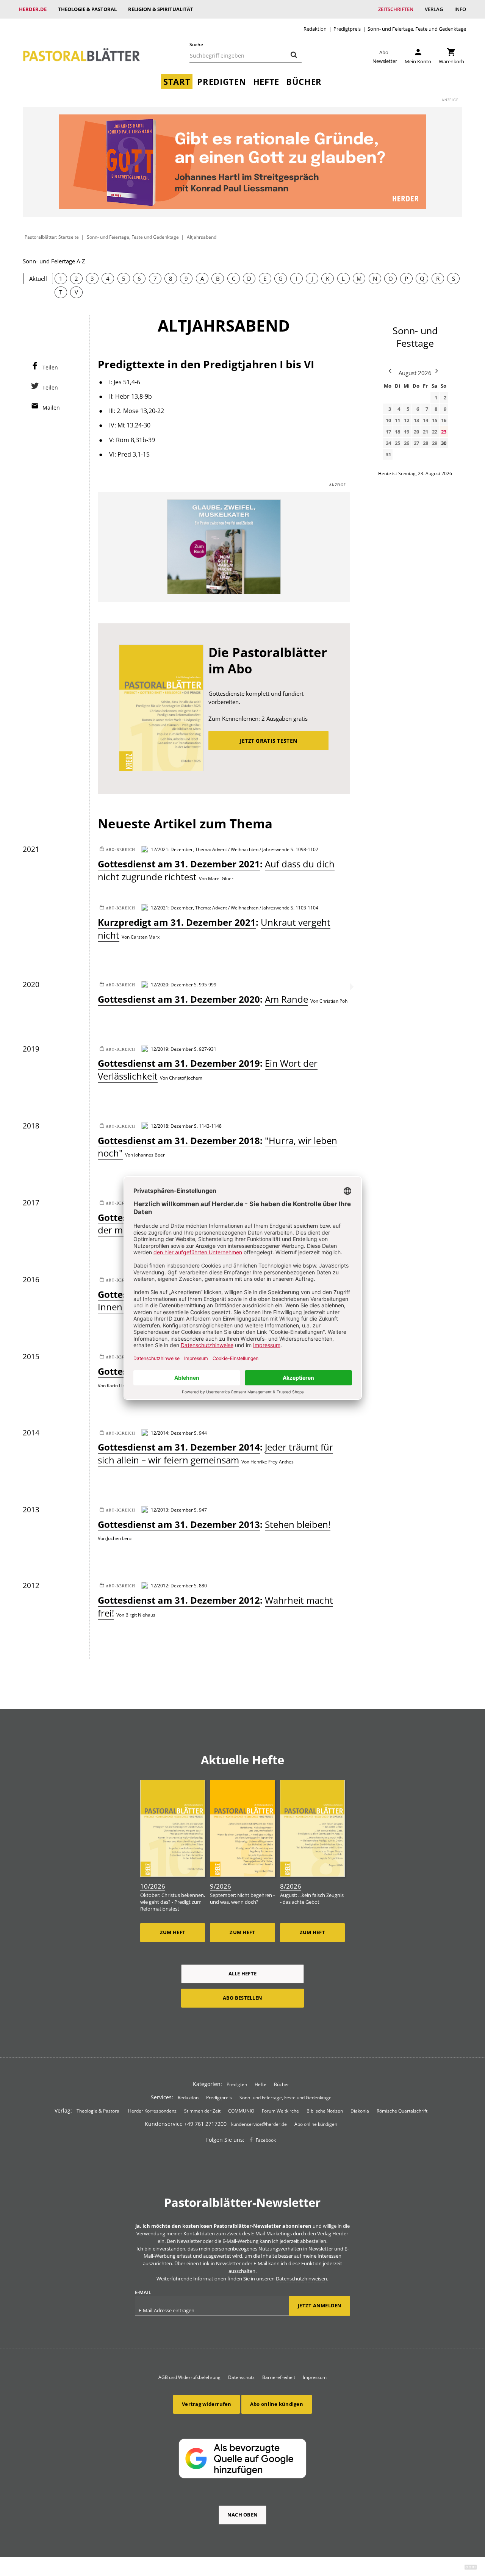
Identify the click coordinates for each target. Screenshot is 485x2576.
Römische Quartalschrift (402, 2111)
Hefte (266, 82)
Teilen (50, 367)
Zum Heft (173, 1932)
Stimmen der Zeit (202, 2111)
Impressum (315, 2377)
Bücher (304, 82)
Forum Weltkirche (280, 2111)
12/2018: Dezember (172, 1126)
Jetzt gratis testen (268, 741)
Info (460, 9)
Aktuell (38, 279)
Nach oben (242, 2515)
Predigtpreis (347, 29)
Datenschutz (241, 2377)
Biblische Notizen (325, 2111)
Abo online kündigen (316, 2124)
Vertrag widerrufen (207, 2404)
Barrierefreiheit (279, 2377)
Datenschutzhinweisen (301, 2279)
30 (444, 443)
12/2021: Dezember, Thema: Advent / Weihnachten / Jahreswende (220, 849)
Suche (196, 45)
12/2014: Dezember (172, 1433)
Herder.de (33, 9)
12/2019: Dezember (172, 1049)
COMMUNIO (241, 2111)
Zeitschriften (396, 9)
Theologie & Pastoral (87, 9)
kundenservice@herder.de (259, 2124)
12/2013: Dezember (172, 1510)
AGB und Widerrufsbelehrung (189, 2377)
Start (177, 82)
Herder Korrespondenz (152, 2111)
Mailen (51, 408)
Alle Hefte (243, 1973)
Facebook (266, 2140)
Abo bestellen (242, 1998)
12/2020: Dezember (172, 984)
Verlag (434, 9)
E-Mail (143, 2292)
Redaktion (315, 29)
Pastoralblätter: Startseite (52, 237)
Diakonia (360, 2111)
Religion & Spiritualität (161, 9)
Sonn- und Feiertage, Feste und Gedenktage (417, 29)
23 (444, 432)
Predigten (221, 82)
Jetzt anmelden (320, 2305)
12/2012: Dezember (172, 1585)
